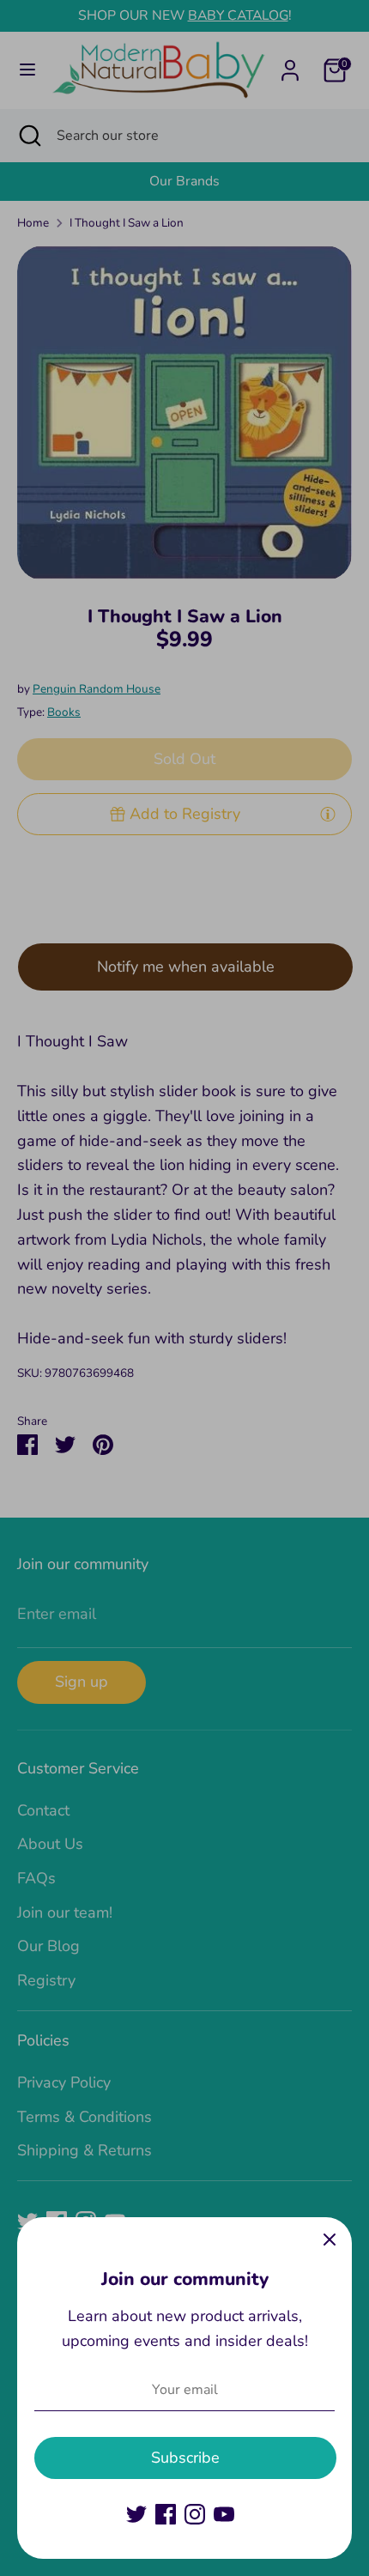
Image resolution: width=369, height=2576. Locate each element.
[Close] (330, 2240)
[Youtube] (224, 2514)
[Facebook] (166, 2514)
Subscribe (185, 2458)
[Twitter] (136, 2514)
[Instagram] (195, 2514)
